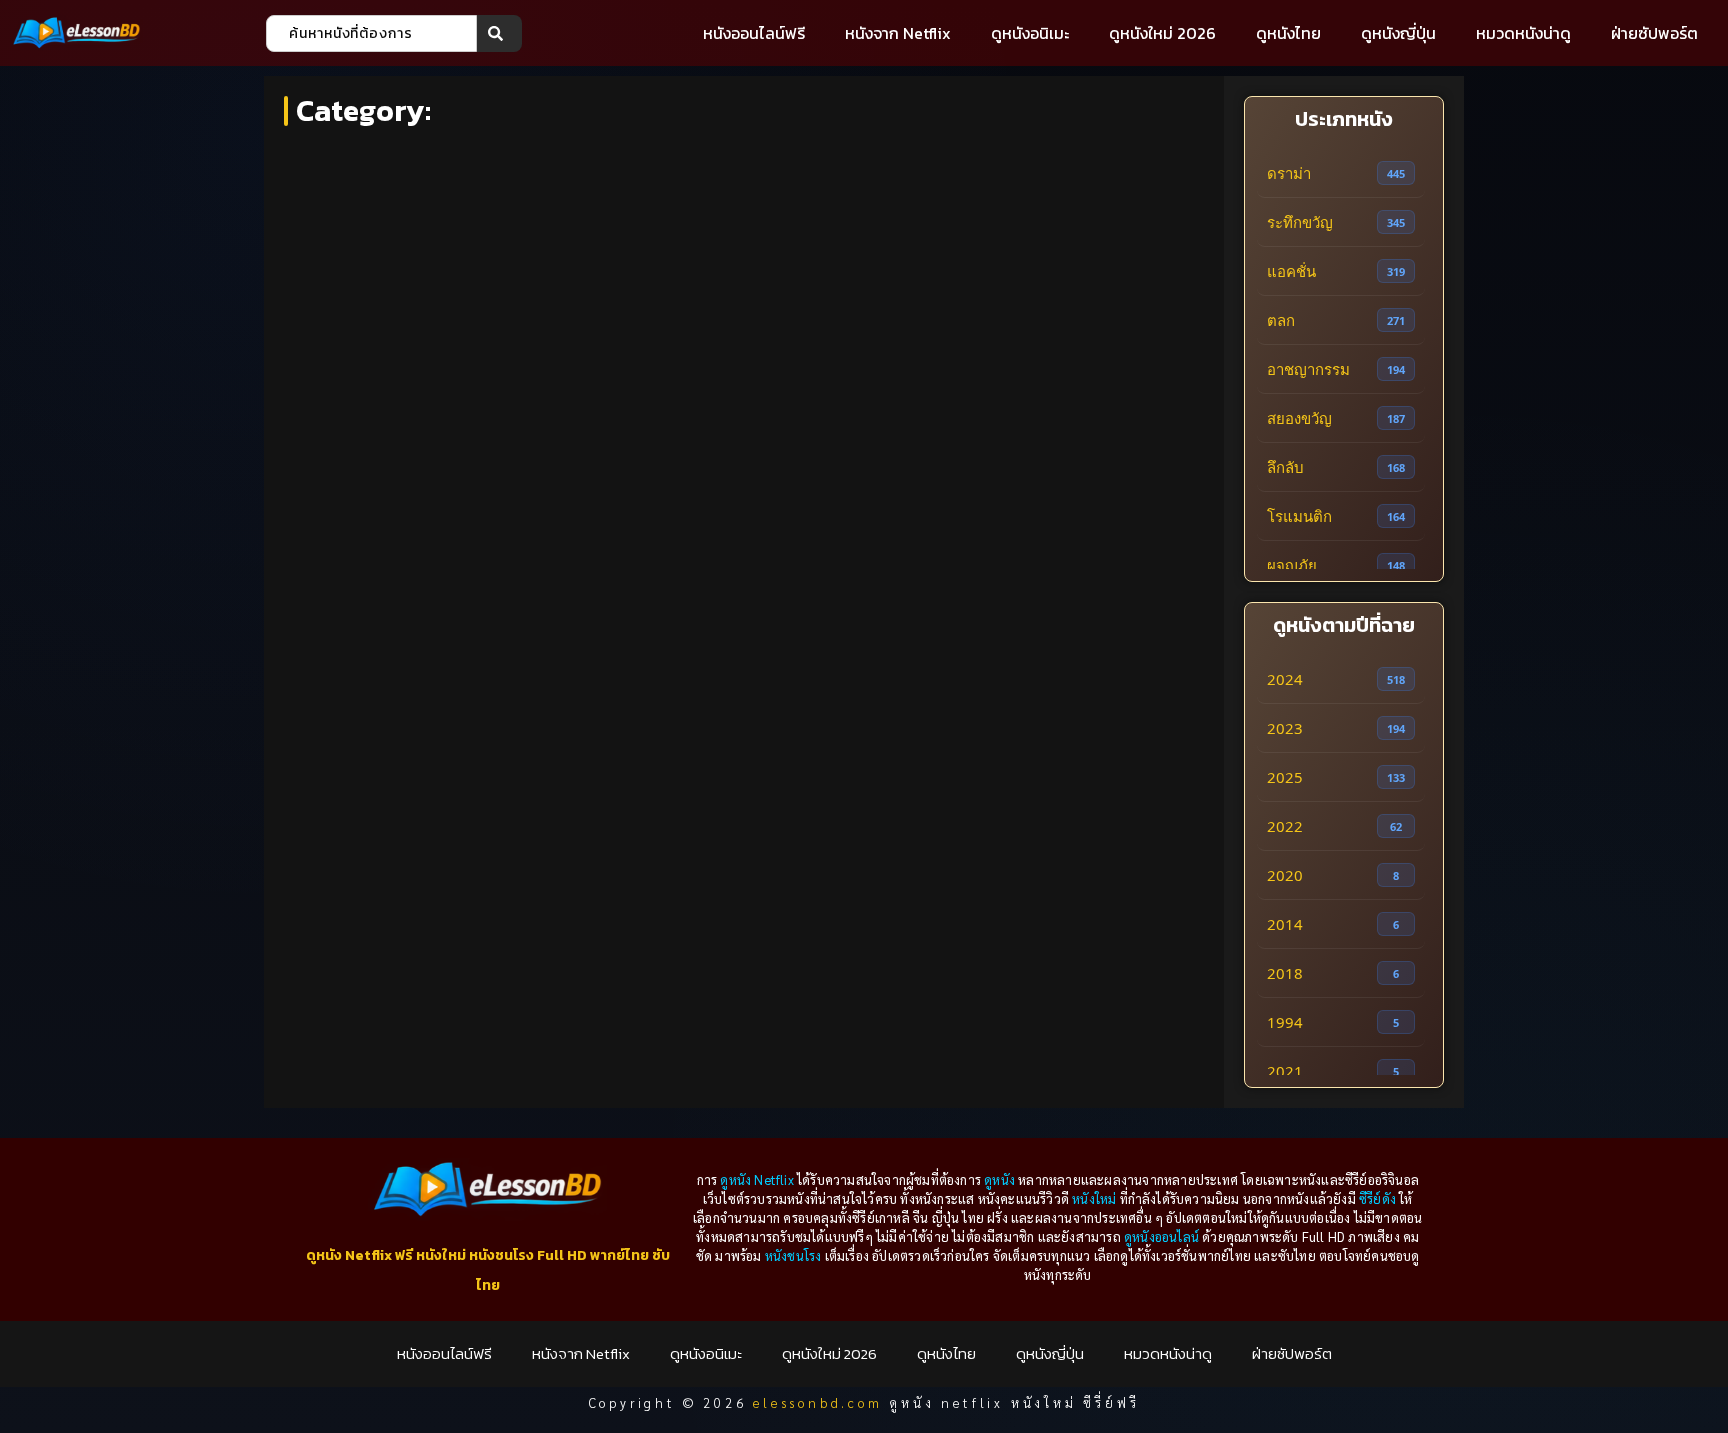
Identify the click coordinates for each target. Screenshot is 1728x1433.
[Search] (499, 33)
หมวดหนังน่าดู (1523, 33)
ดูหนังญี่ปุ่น (1398, 33)
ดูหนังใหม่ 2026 (1162, 33)
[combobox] (371, 33)
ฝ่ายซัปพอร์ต (1654, 33)
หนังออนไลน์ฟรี (754, 33)
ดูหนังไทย (1288, 33)
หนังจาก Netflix (898, 33)
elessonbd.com (817, 1402)
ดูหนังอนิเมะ (1030, 33)
